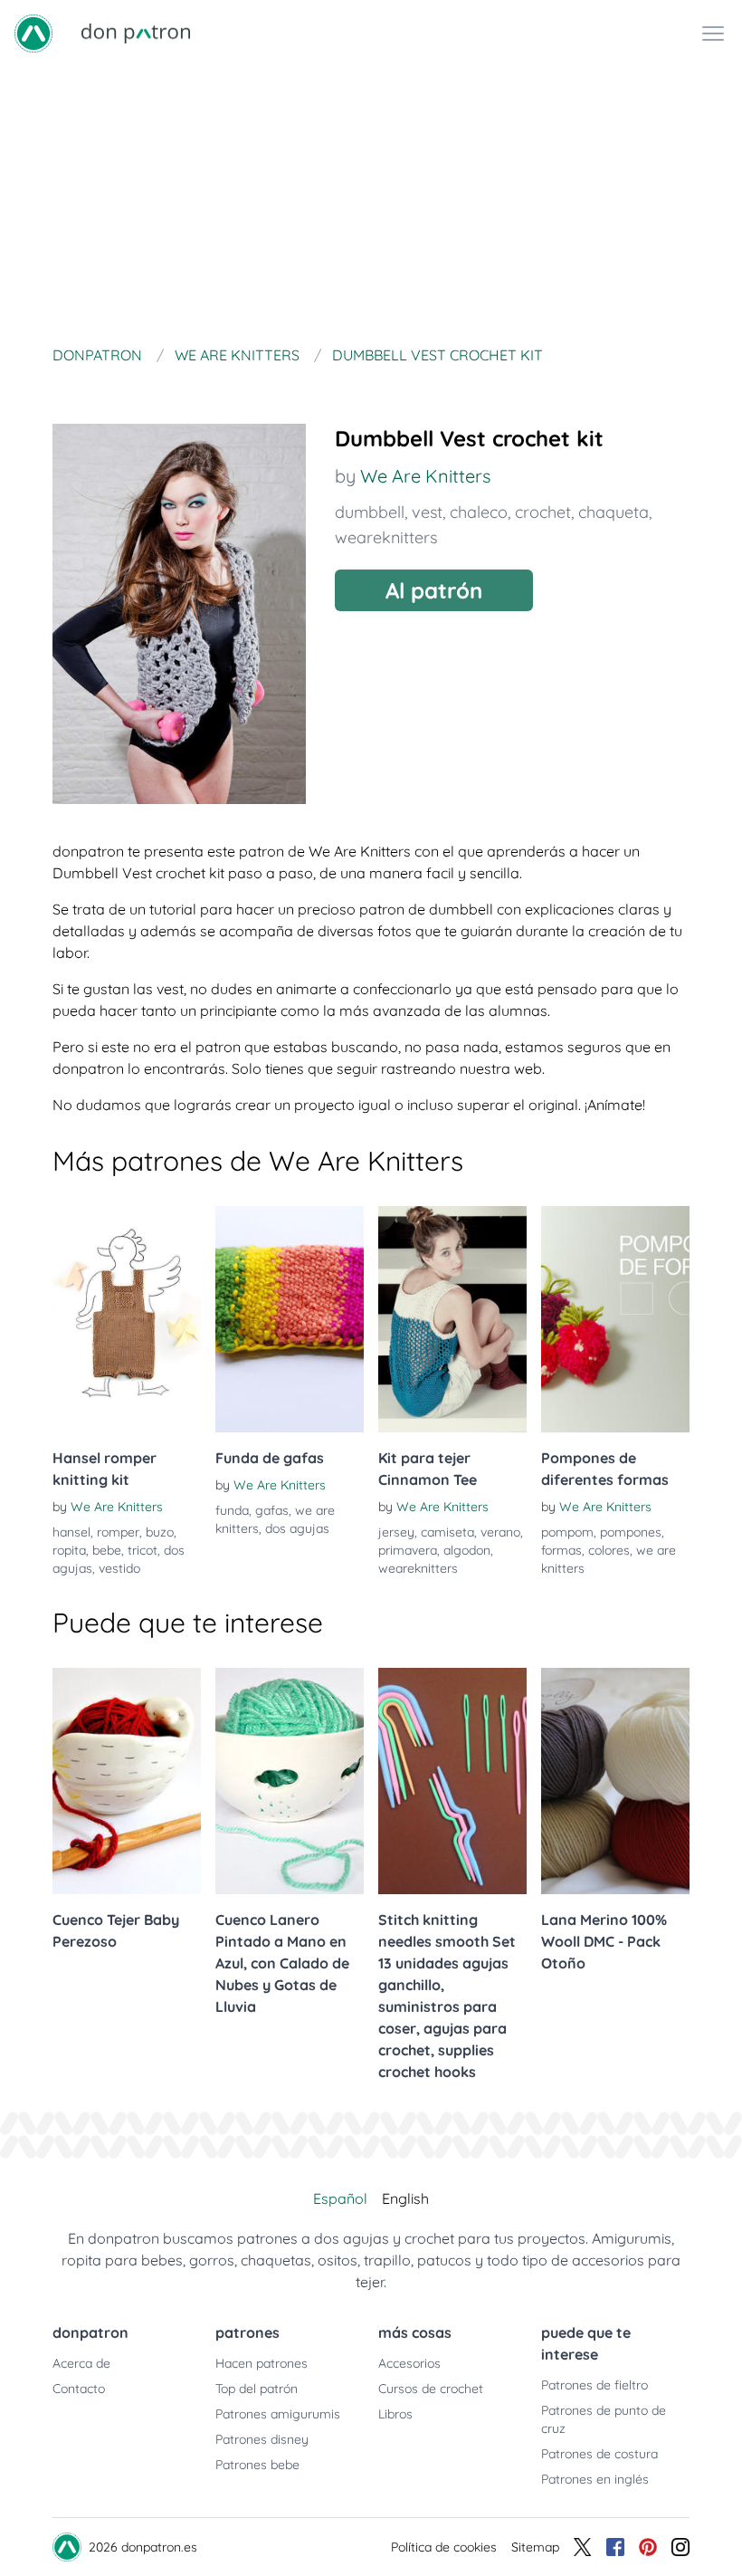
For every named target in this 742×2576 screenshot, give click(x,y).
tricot (143, 1550)
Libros (395, 2414)
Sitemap (535, 2547)
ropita (69, 1550)
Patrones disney (262, 2439)
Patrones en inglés (595, 2479)
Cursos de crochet (431, 2389)
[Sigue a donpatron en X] (583, 2547)
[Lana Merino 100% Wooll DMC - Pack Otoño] (615, 1781)
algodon (467, 1550)
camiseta (447, 1532)
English (405, 2198)
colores (609, 1550)
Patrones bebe (257, 2465)
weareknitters (386, 537)
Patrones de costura (599, 2454)
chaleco (479, 512)
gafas (272, 1510)
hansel (71, 1532)
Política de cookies (444, 2547)
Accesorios (409, 2363)
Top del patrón (257, 2389)
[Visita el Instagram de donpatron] (680, 2547)
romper (118, 1532)
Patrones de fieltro (595, 2385)
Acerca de (81, 2363)
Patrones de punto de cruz (604, 2419)
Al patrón (434, 590)
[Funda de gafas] (290, 1319)
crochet (543, 512)
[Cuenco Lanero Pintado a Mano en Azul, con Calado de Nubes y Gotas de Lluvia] (290, 1781)
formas (561, 1550)
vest (427, 512)
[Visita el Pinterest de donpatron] (648, 2547)
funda (232, 1510)
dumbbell (370, 512)
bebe (107, 1550)
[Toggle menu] (713, 34)
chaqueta (614, 512)
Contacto (79, 2389)
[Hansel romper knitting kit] (127, 1319)
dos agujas (297, 1528)
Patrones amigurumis (278, 2414)
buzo (160, 1532)
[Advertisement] (371, 203)
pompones (631, 1532)
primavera (408, 1550)
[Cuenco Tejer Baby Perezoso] (127, 1781)
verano (500, 1532)
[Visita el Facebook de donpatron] (615, 2547)
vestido (119, 1568)
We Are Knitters (425, 476)
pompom (567, 1532)
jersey (396, 1532)
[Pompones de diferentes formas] (615, 1319)
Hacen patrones (262, 2363)
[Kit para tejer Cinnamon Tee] (452, 1319)
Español (340, 2198)
